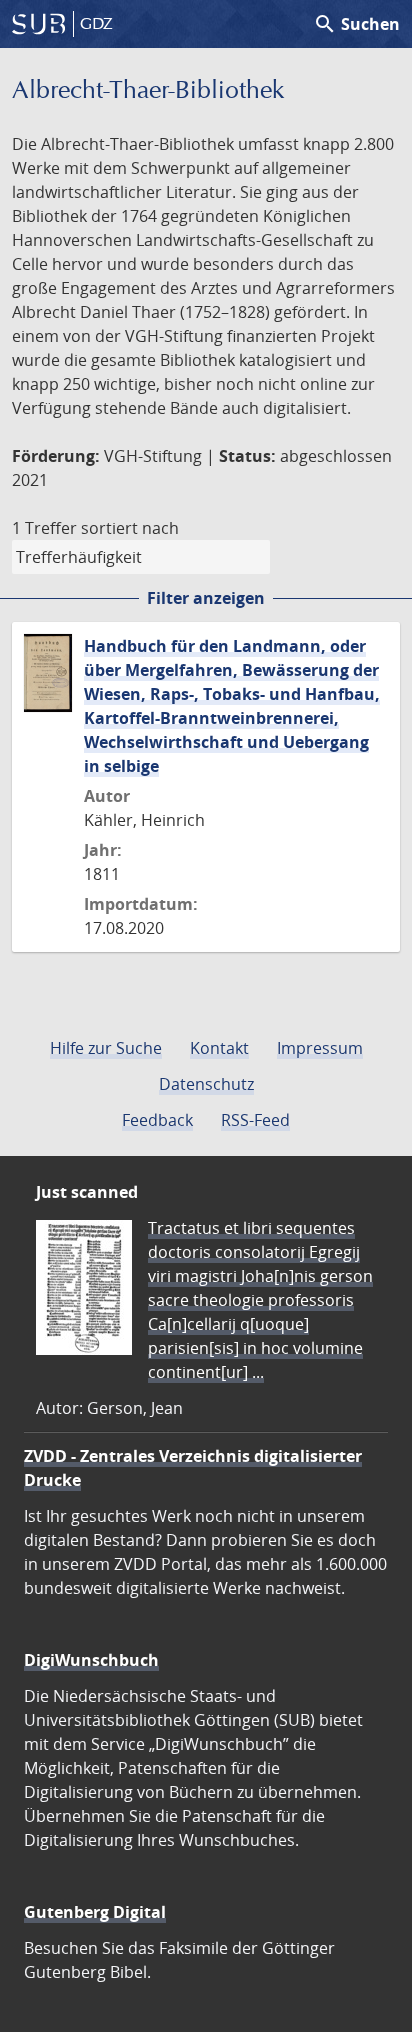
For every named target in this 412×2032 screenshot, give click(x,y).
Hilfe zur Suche (106, 1048)
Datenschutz (206, 1084)
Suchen (356, 24)
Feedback (157, 1120)
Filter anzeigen (206, 598)
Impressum (320, 1048)
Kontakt (219, 1048)
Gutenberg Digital (95, 1912)
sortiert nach (130, 528)
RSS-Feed (255, 1120)
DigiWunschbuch (91, 1660)
